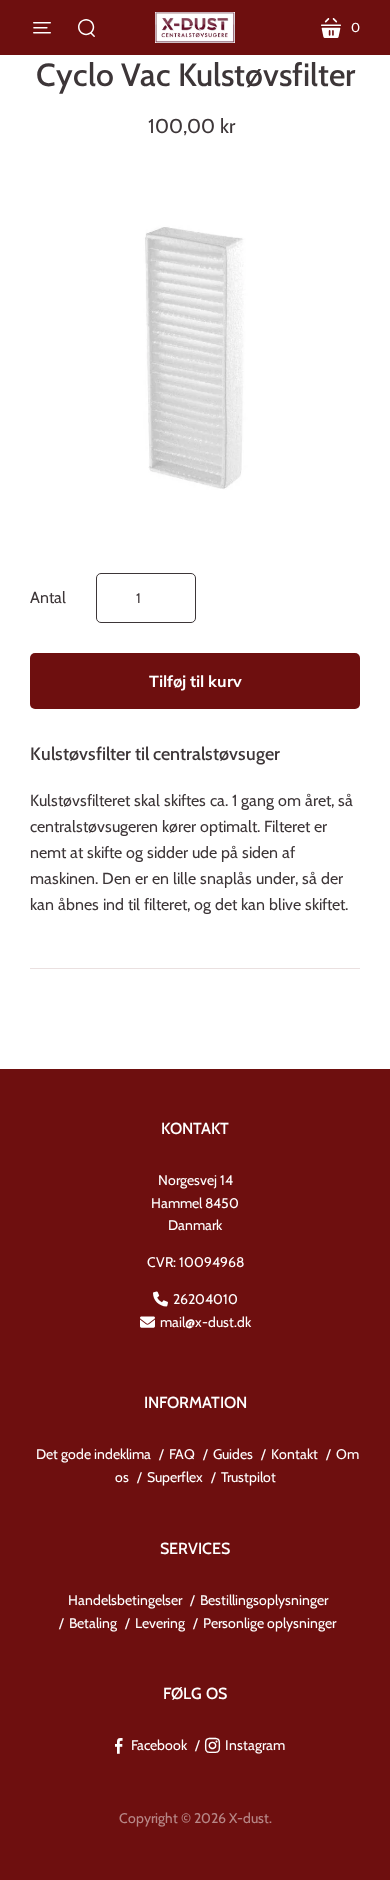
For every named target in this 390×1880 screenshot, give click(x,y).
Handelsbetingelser (125, 1600)
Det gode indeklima (93, 1454)
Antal (48, 597)
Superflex (175, 1477)
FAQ (182, 1454)
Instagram (255, 1745)
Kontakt (294, 1454)
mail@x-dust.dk (205, 1322)
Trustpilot (248, 1477)
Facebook (159, 1745)
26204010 (205, 1299)
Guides (233, 1454)
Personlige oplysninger (269, 1623)
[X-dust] (195, 27)
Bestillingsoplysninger (264, 1600)
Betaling (93, 1623)
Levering (160, 1623)
